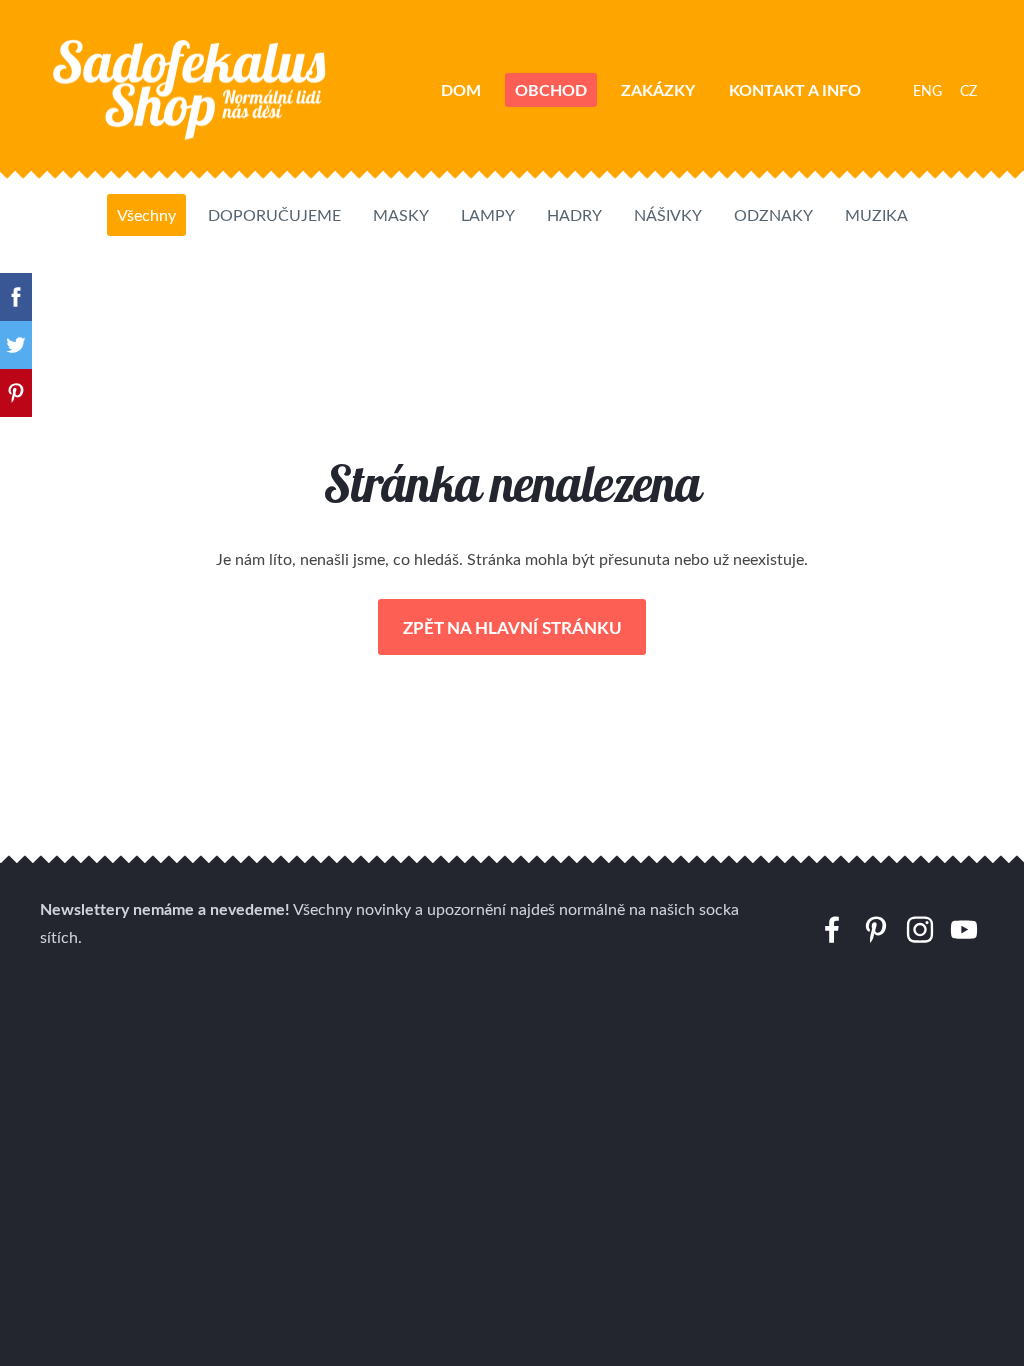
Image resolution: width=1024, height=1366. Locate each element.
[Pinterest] (876, 929)
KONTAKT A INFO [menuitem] (795, 89)
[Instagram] (920, 929)
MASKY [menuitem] (401, 215)
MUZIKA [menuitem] (876, 215)
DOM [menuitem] (461, 89)
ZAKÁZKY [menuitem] (658, 89)
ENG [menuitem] (927, 90)
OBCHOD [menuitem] (551, 89)
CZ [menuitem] (968, 90)
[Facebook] (832, 929)
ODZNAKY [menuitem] (773, 215)
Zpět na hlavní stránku (512, 627)
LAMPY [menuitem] (488, 215)
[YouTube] (964, 929)
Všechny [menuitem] (146, 215)
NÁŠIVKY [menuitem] (668, 215)
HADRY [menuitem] (574, 215)
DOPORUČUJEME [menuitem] (274, 215)
